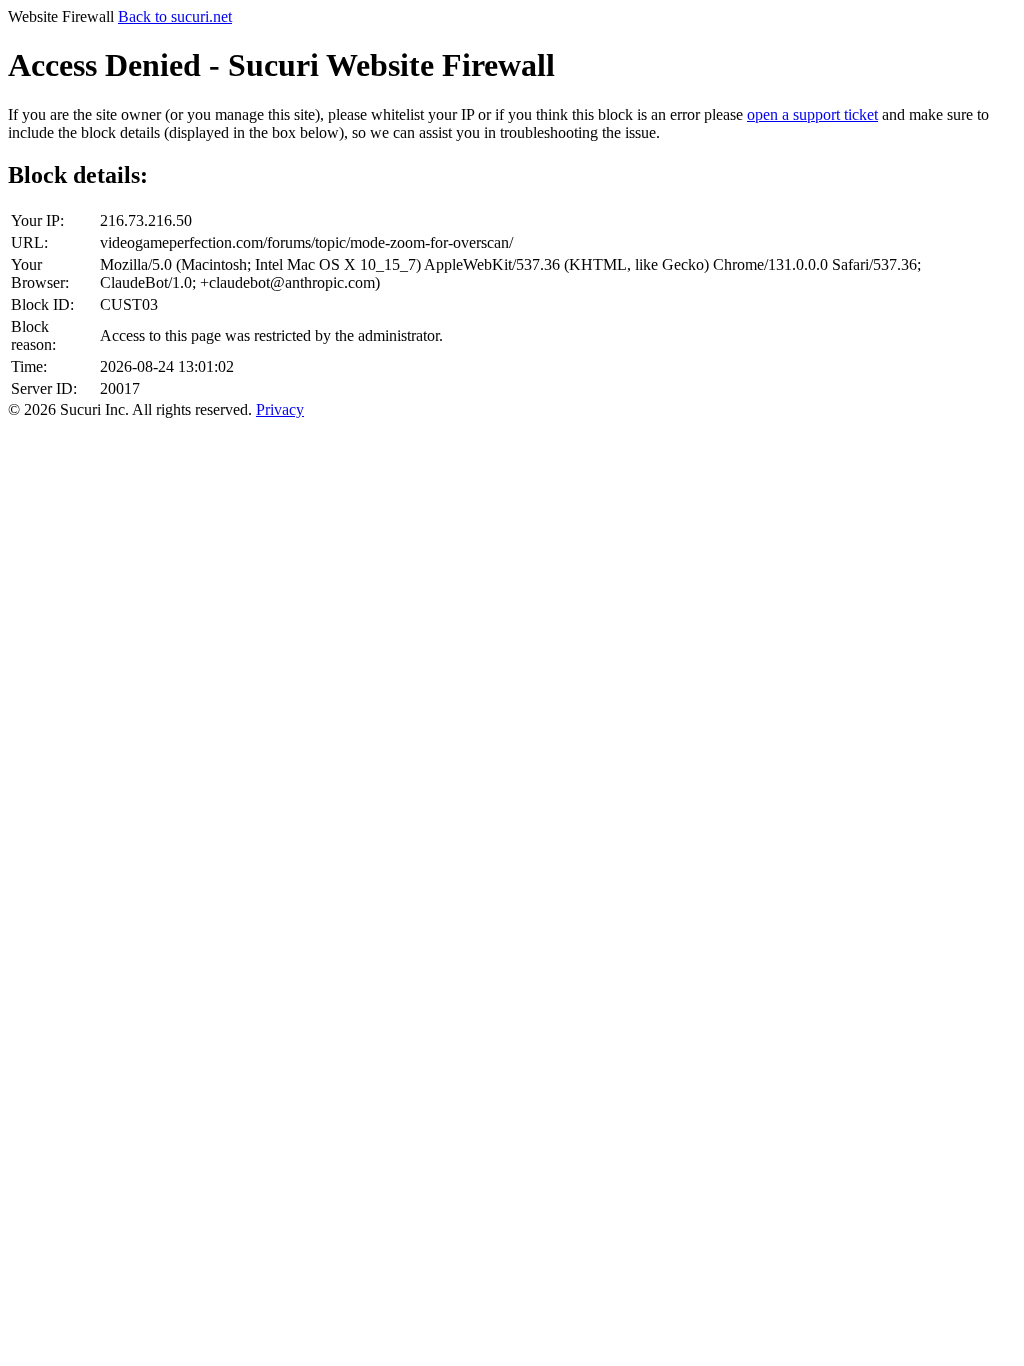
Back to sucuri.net (175, 16)
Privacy (280, 409)
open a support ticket (812, 114)
